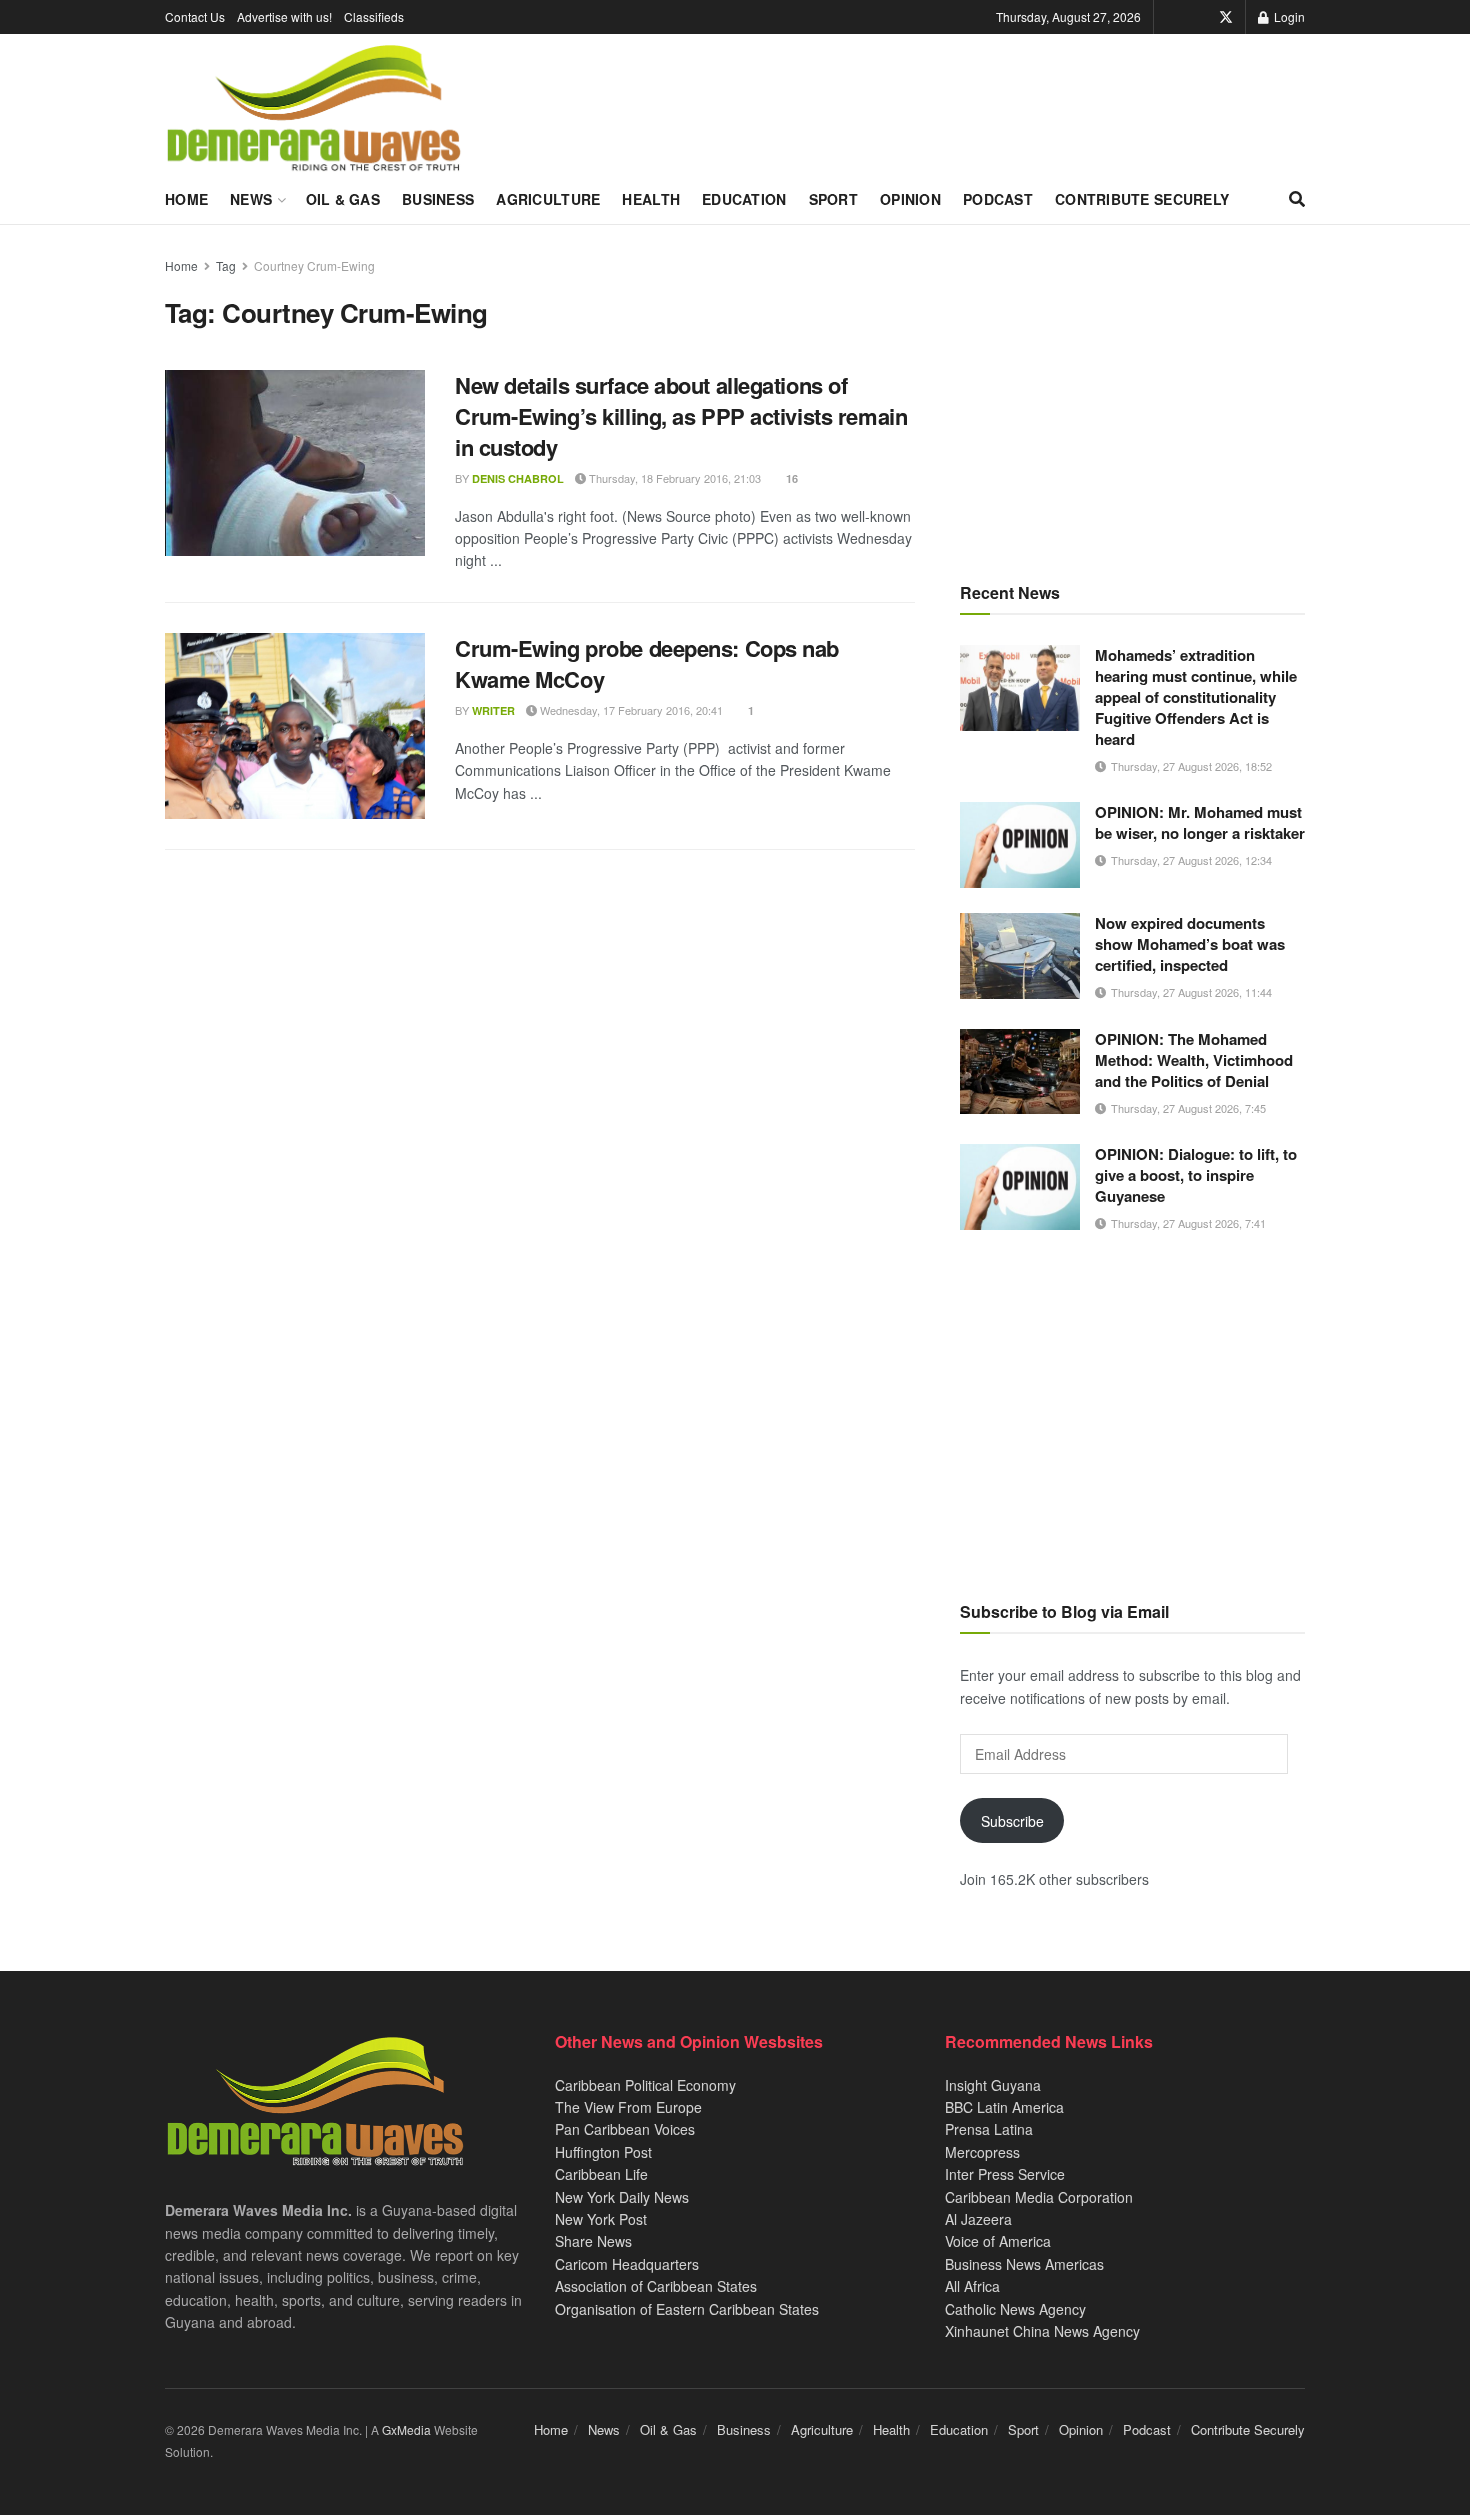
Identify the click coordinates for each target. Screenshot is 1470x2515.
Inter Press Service (1005, 2174)
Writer (493, 710)
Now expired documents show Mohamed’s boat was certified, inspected (1190, 944)
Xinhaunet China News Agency (1042, 2331)
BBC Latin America (1004, 2107)
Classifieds (374, 16)
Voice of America (998, 2241)
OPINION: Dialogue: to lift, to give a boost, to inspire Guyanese (1196, 1175)
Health (651, 199)
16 (790, 478)
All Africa (972, 2286)
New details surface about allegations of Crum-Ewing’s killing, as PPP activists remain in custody (681, 416)
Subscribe (1012, 1821)
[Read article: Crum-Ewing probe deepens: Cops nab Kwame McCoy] (295, 726)
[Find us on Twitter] (1226, 17)
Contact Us (195, 16)
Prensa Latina (989, 2129)
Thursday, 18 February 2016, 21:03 (673, 478)
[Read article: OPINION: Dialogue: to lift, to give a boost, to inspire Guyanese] (1020, 1187)
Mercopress (982, 2152)
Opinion (910, 199)
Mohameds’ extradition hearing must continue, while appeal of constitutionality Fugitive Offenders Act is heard (1196, 697)
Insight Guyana (993, 2085)
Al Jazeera (978, 2219)
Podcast (998, 199)
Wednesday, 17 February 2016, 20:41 (630, 710)
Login (1288, 16)
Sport (833, 199)
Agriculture (548, 199)
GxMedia (406, 2429)
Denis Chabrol (518, 478)
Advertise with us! (284, 16)
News (251, 199)
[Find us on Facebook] (1198, 17)
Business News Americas (1024, 2264)
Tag (226, 265)
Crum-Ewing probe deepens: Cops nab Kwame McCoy (647, 663)
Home (186, 199)
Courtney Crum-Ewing (314, 265)
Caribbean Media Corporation (1039, 2197)
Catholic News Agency (1015, 2309)
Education (744, 199)
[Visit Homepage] (313, 109)
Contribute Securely (1142, 199)
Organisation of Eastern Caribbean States (687, 2309)
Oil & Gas (343, 199)
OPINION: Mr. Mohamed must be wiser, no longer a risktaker (1200, 822)
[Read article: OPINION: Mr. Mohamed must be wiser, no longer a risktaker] (1020, 845)
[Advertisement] (1132, 395)
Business (438, 199)
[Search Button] (1297, 199)
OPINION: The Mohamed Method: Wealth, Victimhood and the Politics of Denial (1194, 1060)
